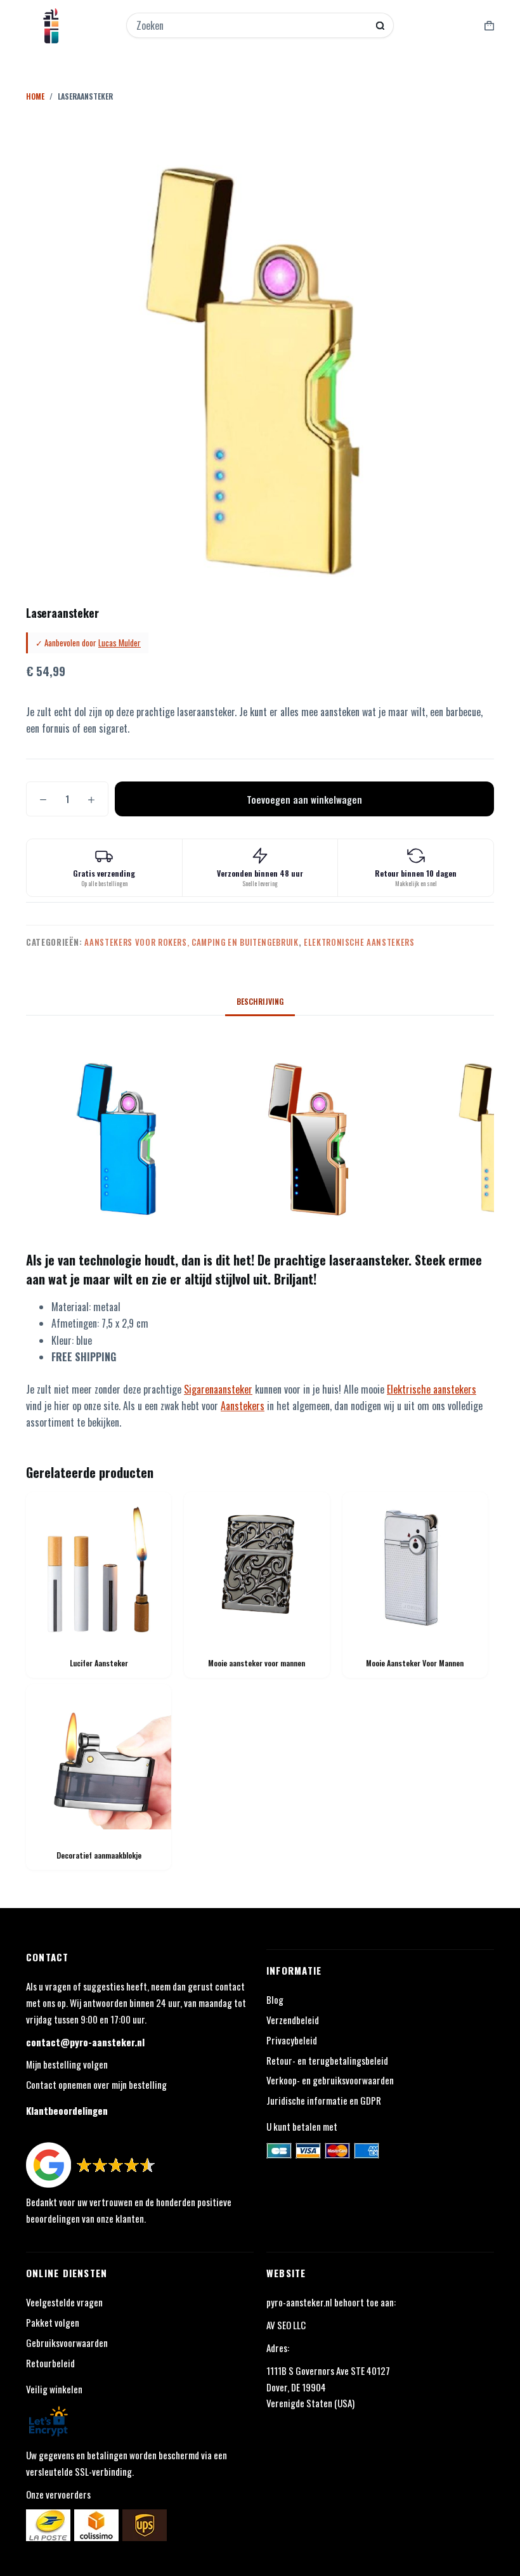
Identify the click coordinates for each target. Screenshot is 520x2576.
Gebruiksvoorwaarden (67, 2343)
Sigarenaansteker (218, 1389)
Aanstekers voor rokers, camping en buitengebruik (191, 942)
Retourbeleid (50, 2363)
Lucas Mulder (120, 643)
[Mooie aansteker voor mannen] (257, 1565)
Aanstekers (243, 1406)
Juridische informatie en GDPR (324, 2100)
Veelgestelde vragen (64, 2302)
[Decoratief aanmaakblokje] (99, 1757)
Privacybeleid (292, 2040)
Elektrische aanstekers (432, 1389)
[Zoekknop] (380, 26)
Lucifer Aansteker (99, 1663)
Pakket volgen (53, 2322)
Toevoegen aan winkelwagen (304, 799)
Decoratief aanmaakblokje (99, 1855)
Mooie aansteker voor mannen (257, 1663)
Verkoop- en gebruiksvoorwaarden (330, 2080)
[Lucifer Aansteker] (99, 1565)
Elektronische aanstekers (359, 942)
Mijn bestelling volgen (67, 2064)
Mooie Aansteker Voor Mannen (415, 1663)
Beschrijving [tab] (260, 1001)
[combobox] (252, 25)
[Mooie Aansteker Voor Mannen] (415, 1565)
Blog (275, 1999)
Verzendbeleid (293, 2020)
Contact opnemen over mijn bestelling (96, 2084)
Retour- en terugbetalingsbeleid (327, 2060)
